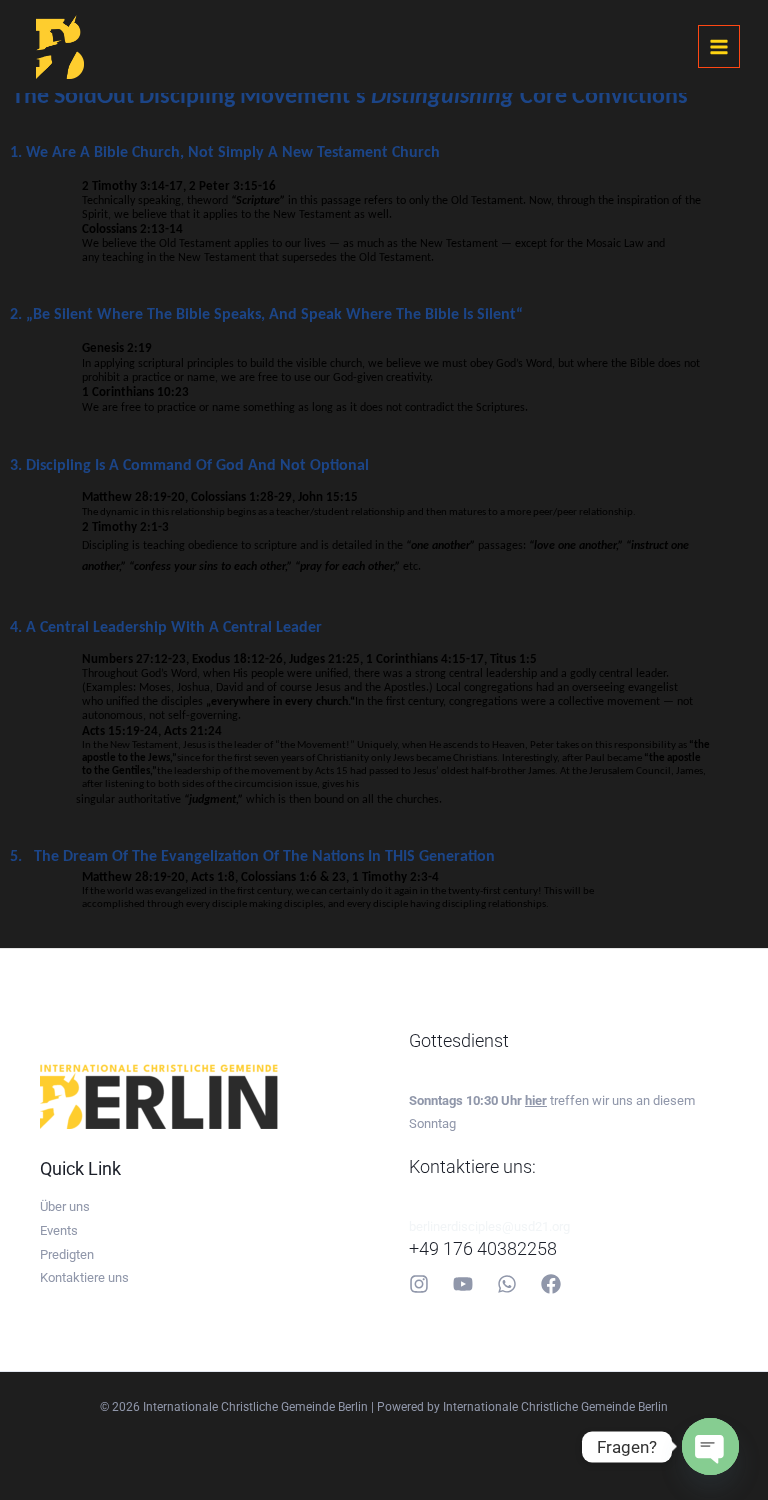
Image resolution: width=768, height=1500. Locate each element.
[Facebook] (551, 1284)
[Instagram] (419, 1284)
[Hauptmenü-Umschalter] (719, 46)
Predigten (67, 1254)
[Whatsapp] (507, 1284)
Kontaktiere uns (84, 1277)
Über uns (65, 1206)
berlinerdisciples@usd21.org (489, 1226)
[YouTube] (463, 1284)
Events (59, 1230)
